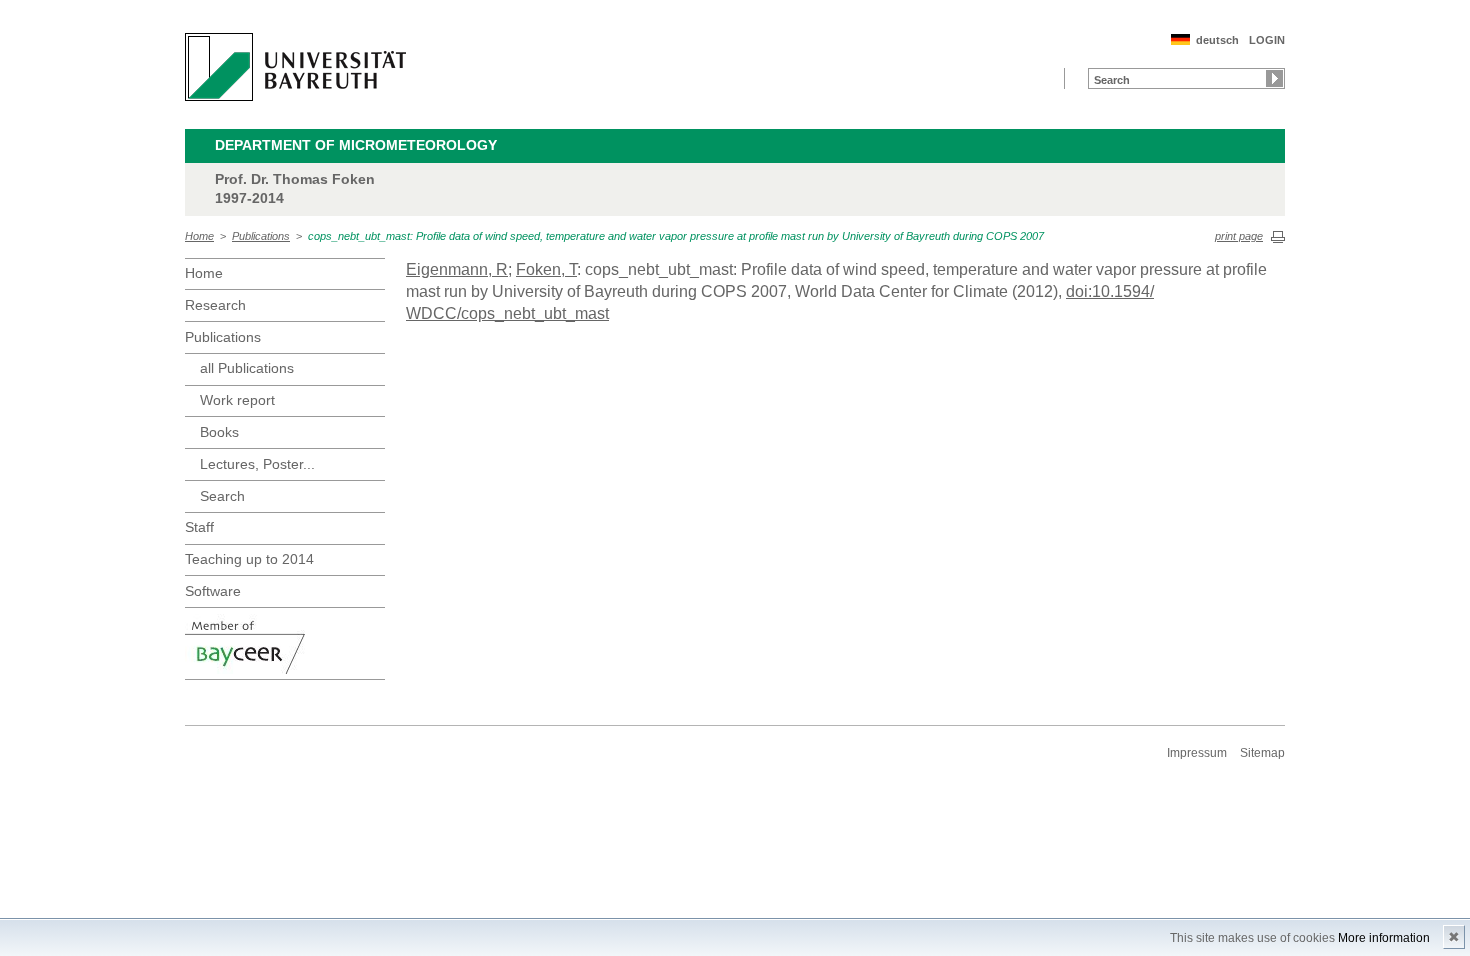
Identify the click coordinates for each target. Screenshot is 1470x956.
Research (215, 305)
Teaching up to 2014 (249, 559)
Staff (199, 527)
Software (213, 591)
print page (1239, 236)
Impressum (1197, 753)
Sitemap (1262, 753)
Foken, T (546, 269)
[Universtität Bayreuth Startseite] (295, 67)
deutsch (1217, 40)
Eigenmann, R (457, 269)
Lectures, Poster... (257, 464)
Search (222, 496)
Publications (261, 236)
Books (219, 432)
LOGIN (1267, 40)
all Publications (247, 368)
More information (1384, 938)
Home (199, 236)
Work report (237, 400)
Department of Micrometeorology (356, 145)
